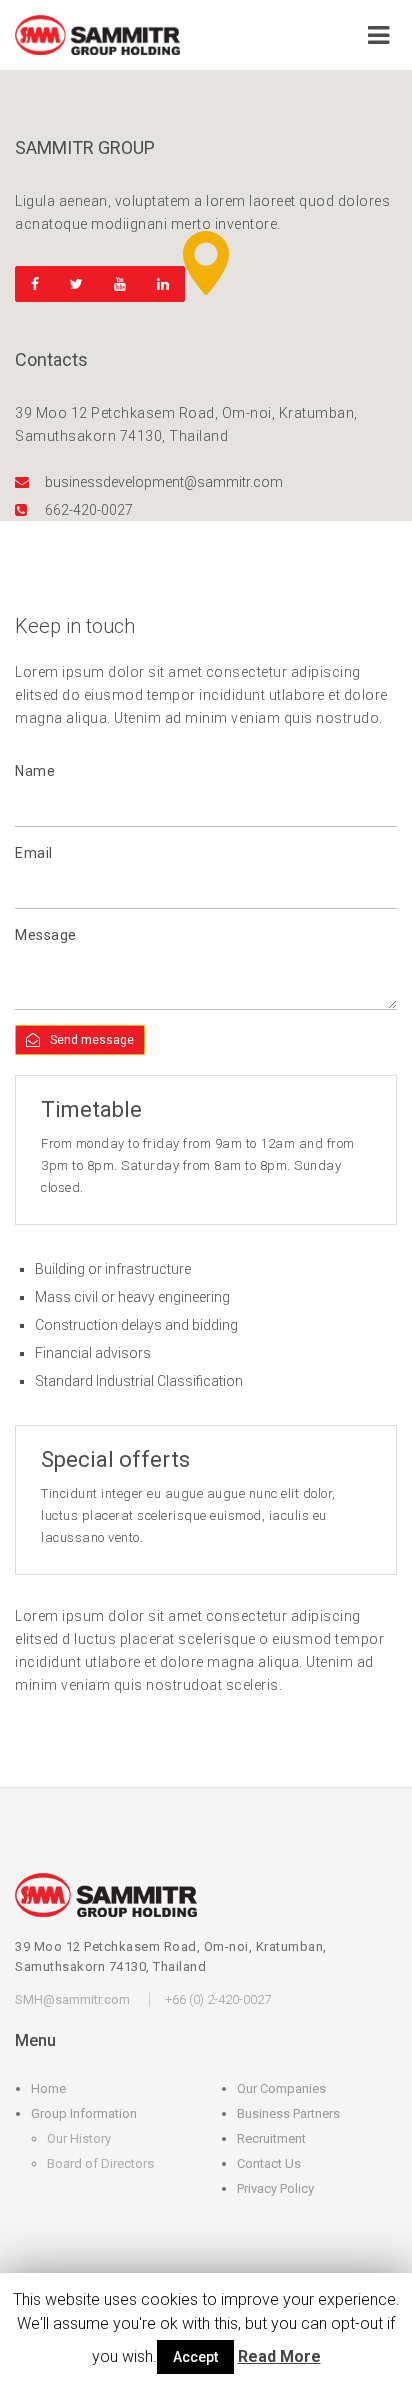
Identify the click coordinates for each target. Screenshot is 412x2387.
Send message (92, 1040)
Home (48, 2088)
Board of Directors (100, 2163)
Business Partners (288, 2113)
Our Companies (281, 2088)
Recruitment (271, 2138)
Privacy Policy (275, 2188)
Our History (79, 2138)
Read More (279, 2356)
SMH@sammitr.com (72, 1999)
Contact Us (269, 2163)
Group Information (84, 2113)
